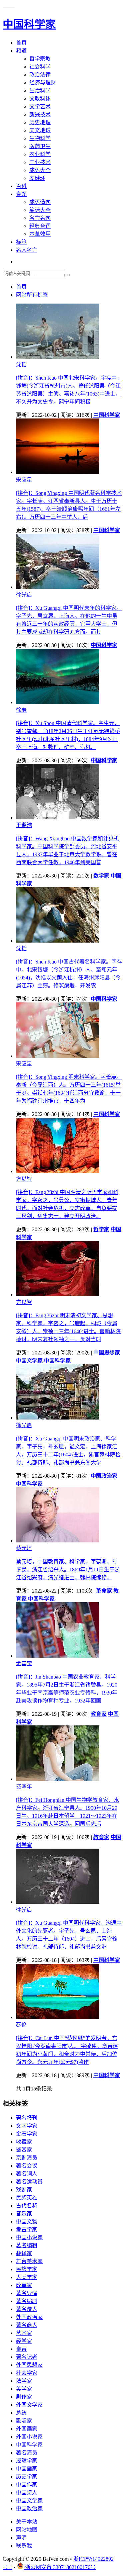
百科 (21, 186)
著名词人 (27, 2174)
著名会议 (27, 2166)
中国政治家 (29, 2508)
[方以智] (58, 1171)
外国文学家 (29, 2405)
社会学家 (27, 2373)
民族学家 (27, 2269)
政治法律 (40, 75)
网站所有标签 (32, 295)
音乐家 (24, 2213)
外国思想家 (29, 2365)
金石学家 (27, 2134)
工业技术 (40, 162)
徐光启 (24, 595)
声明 (21, 2538)
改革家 (24, 2285)
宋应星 (24, 480)
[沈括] (58, 357)
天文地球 (40, 130)
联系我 (24, 2546)
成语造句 (40, 202)
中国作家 (27, 2484)
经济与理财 (43, 83)
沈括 (21, 365)
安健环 (37, 178)
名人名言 (27, 250)
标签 (21, 242)
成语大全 (40, 170)
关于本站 (27, 2522)
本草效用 (40, 234)
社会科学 (40, 67)
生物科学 (40, 138)
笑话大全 (40, 210)
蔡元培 (24, 1548)
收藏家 (24, 2142)
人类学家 (27, 2277)
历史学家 (27, 2477)
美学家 (24, 2389)
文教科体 (40, 98)
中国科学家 (29, 2445)
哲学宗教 (40, 59)
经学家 (24, 2341)
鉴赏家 (24, 2150)
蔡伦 (21, 2025)
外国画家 (27, 2429)
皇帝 (21, 2349)
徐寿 (21, 710)
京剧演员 (27, 2158)
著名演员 (27, 2453)
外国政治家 (29, 2317)
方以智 (24, 1179)
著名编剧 (27, 2301)
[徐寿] (58, 702)
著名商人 (27, 2325)
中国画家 (27, 2469)
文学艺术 (40, 106)
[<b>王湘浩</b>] (58, 818)
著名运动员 (29, 2182)
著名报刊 (27, 2118)
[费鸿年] (58, 1779)
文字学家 (27, 2126)
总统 (21, 2413)
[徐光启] (58, 587)
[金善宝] (58, 1656)
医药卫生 (40, 146)
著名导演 (27, 2293)
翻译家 (24, 2253)
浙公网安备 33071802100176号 (60, 2567)
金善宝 (24, 1663)
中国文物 (27, 2221)
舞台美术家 (29, 2261)
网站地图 (27, 2530)
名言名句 (40, 218)
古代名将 (27, 2206)
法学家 (24, 2381)
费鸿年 (24, 1787)
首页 (21, 43)
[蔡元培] (58, 1541)
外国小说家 (29, 2437)
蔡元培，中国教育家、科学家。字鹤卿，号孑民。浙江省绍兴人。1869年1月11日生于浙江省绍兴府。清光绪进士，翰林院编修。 (68, 1569)
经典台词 (40, 226)
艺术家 (24, 2333)
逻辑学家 (27, 2461)
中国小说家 (29, 2237)
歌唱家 (24, 2421)
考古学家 (27, 2229)
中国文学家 (29, 2500)
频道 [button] (21, 51)
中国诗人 (27, 2492)
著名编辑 (27, 2245)
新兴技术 (40, 114)
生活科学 (40, 91)
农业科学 (40, 154)
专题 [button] (21, 194)
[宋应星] (58, 472)
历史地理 (40, 122)
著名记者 (27, 2357)
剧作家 (24, 2397)
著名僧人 (27, 2309)
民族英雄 (27, 2198)
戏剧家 (24, 2190)
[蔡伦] (58, 2017)
